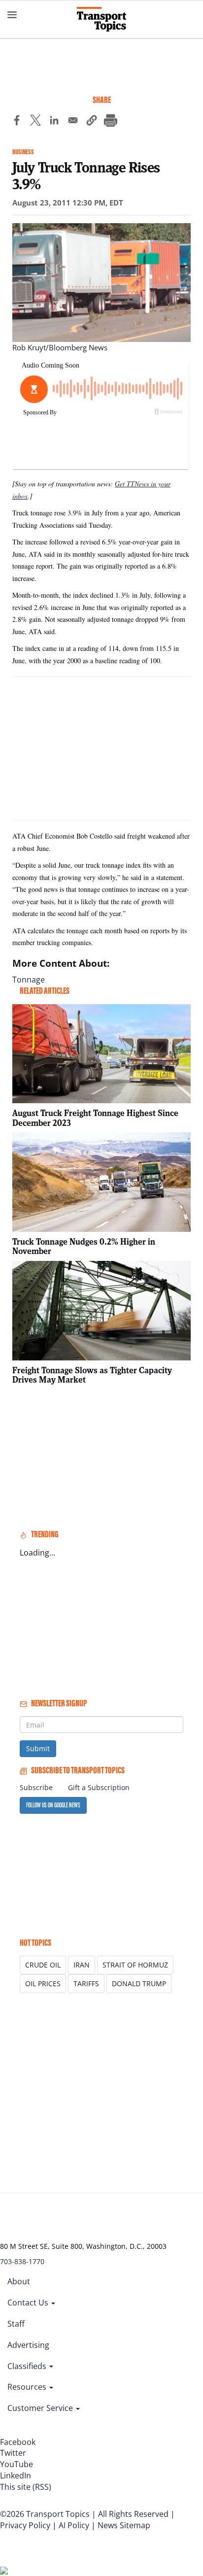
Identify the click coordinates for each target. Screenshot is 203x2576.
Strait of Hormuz (135, 1965)
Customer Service (41, 2408)
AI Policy (74, 2525)
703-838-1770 (22, 2261)
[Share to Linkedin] (54, 122)
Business (23, 152)
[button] (92, 122)
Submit (38, 1748)
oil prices (43, 1983)
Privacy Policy (25, 2525)
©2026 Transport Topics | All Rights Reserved (84, 2514)
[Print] (110, 122)
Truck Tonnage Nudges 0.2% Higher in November (84, 1246)
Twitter (13, 2453)
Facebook (18, 2442)
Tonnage (29, 980)
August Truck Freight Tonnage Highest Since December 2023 (95, 1118)
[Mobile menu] (12, 15)
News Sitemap (124, 2525)
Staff (16, 2324)
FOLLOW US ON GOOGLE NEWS (53, 1805)
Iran (82, 1965)
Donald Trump (139, 1983)
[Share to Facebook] (17, 122)
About (19, 2281)
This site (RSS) (26, 2487)
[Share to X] (35, 122)
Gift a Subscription (99, 1787)
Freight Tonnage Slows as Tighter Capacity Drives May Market (92, 1375)
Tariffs (86, 1983)
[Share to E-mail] (73, 122)
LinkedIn (16, 2475)
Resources (28, 2387)
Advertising (28, 2345)
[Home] (101, 19)
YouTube (17, 2464)
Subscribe (36, 1787)
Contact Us (29, 2303)
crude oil (43, 1965)
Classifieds (28, 2366)
